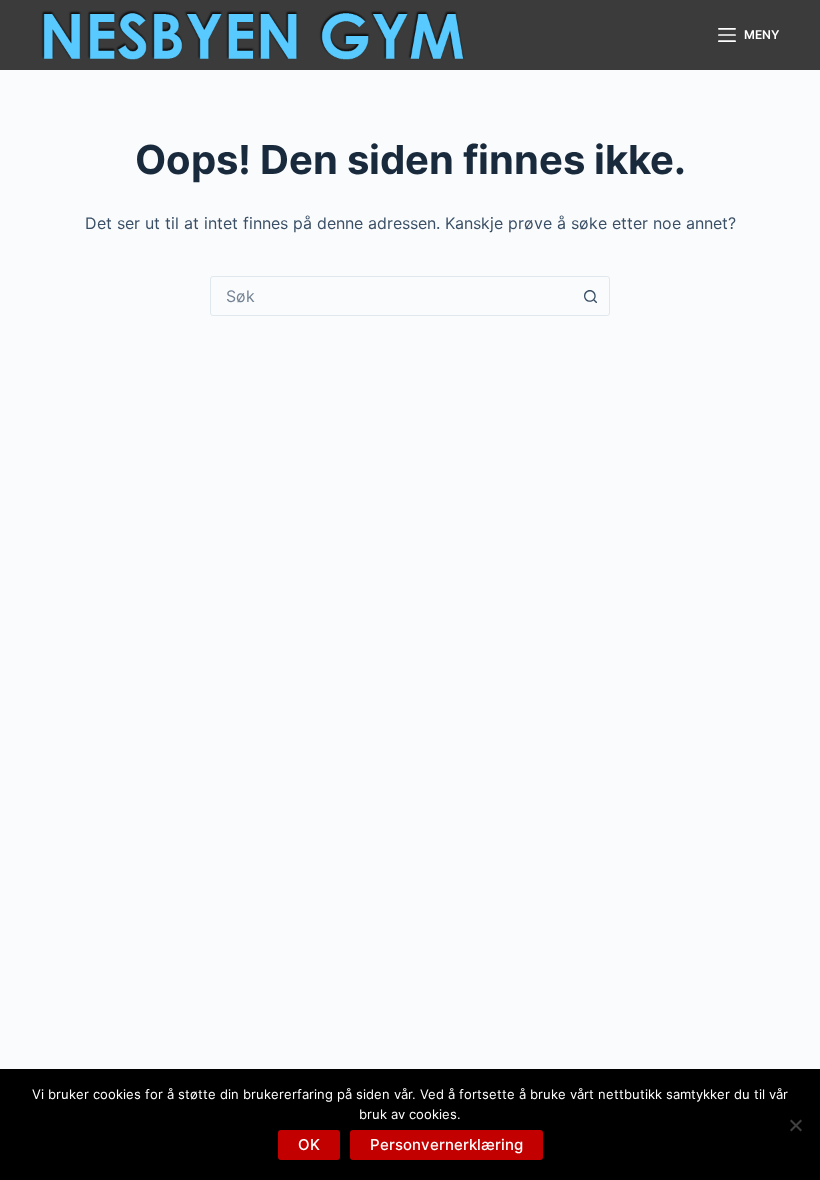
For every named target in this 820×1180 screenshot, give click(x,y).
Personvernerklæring (446, 1144)
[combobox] (391, 296)
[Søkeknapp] (590, 296)
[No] (795, 1125)
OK (309, 1144)
